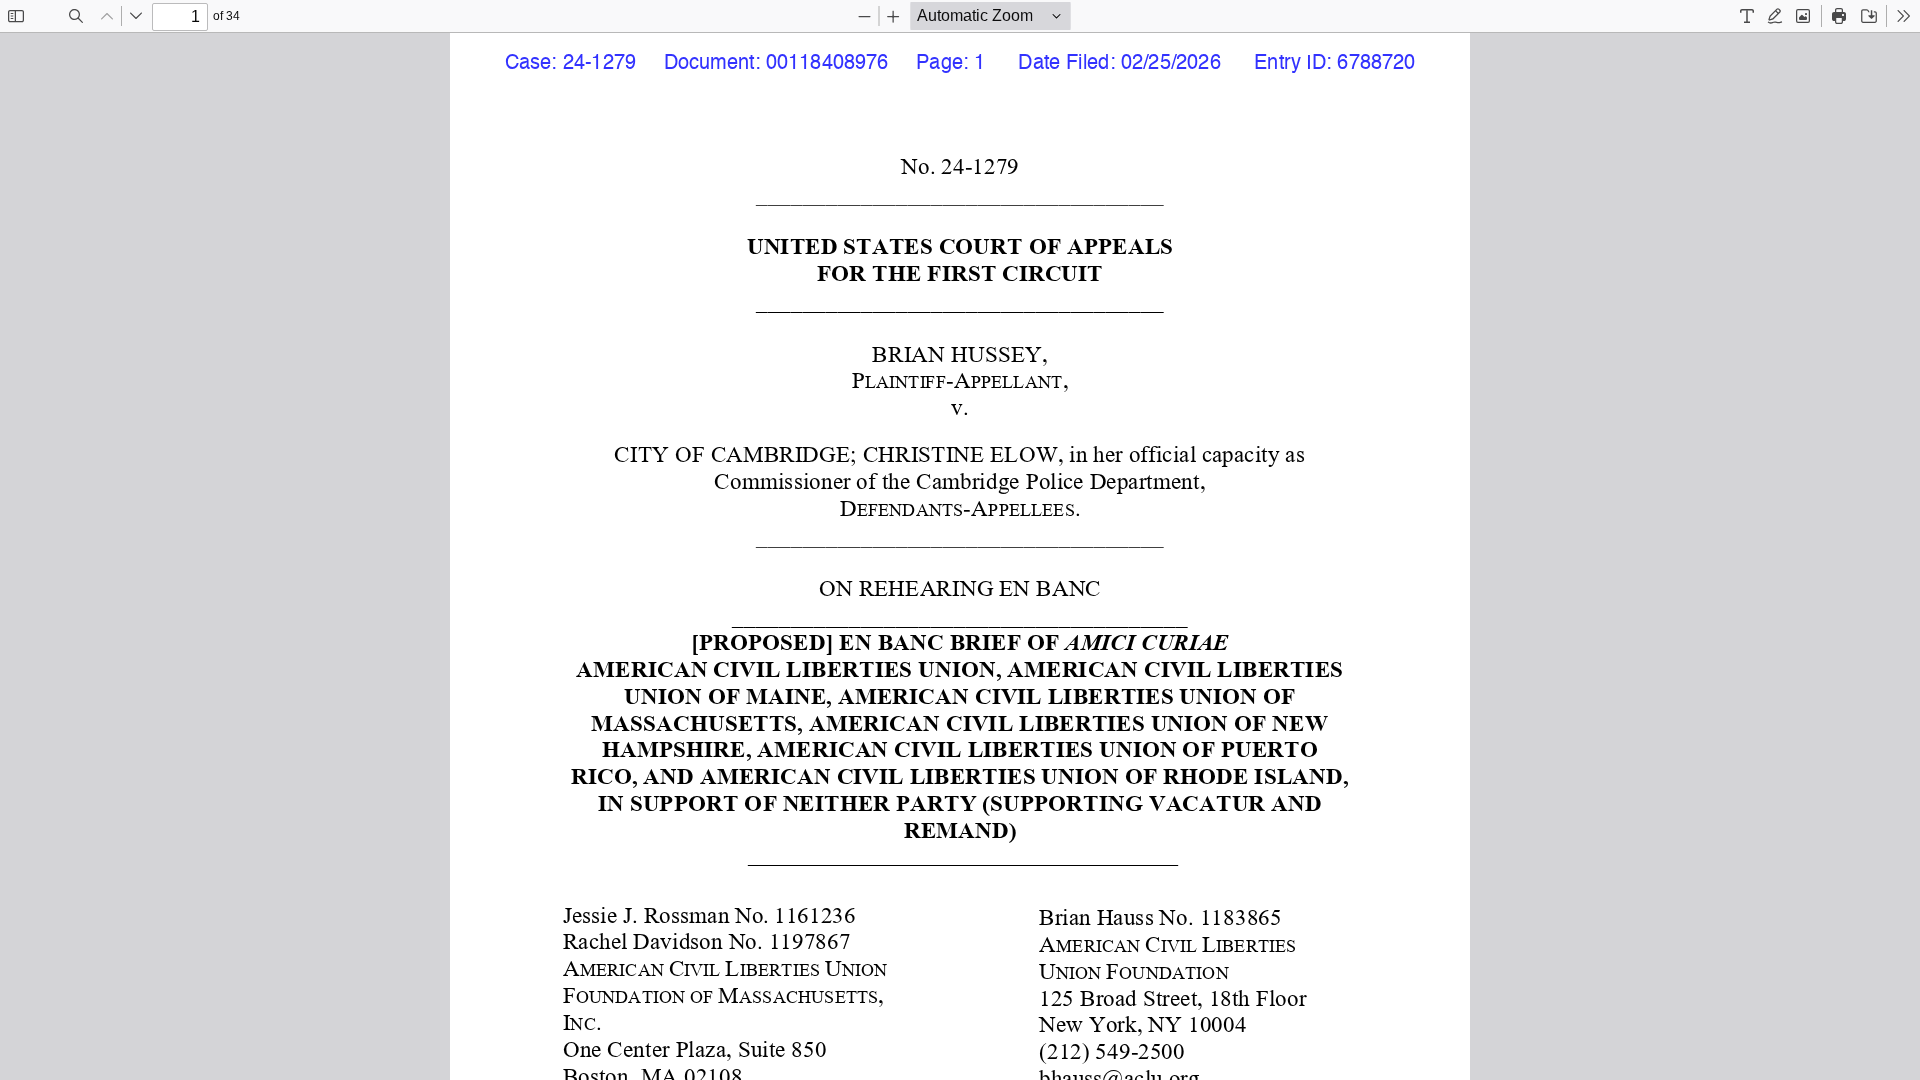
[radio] (1747, 16)
